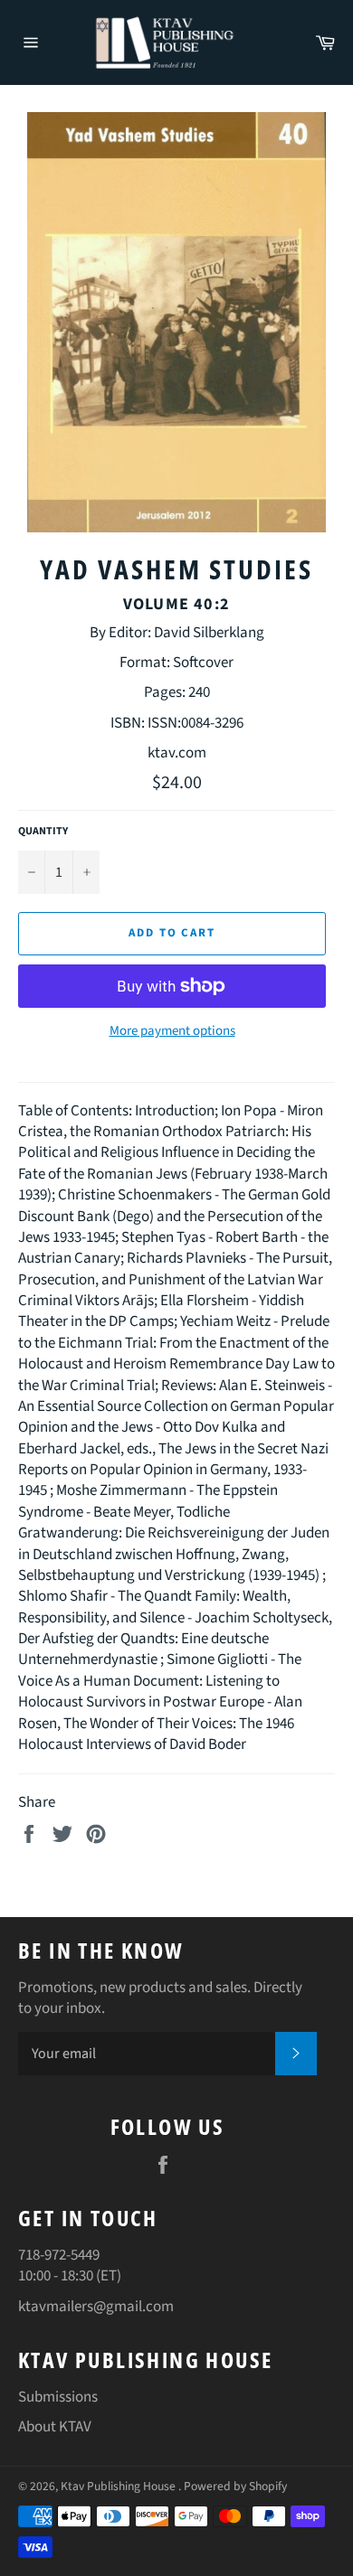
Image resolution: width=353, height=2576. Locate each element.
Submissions (58, 2397)
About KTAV (55, 2427)
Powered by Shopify (235, 2486)
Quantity (43, 832)
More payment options (172, 1031)
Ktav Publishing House (119, 2486)
